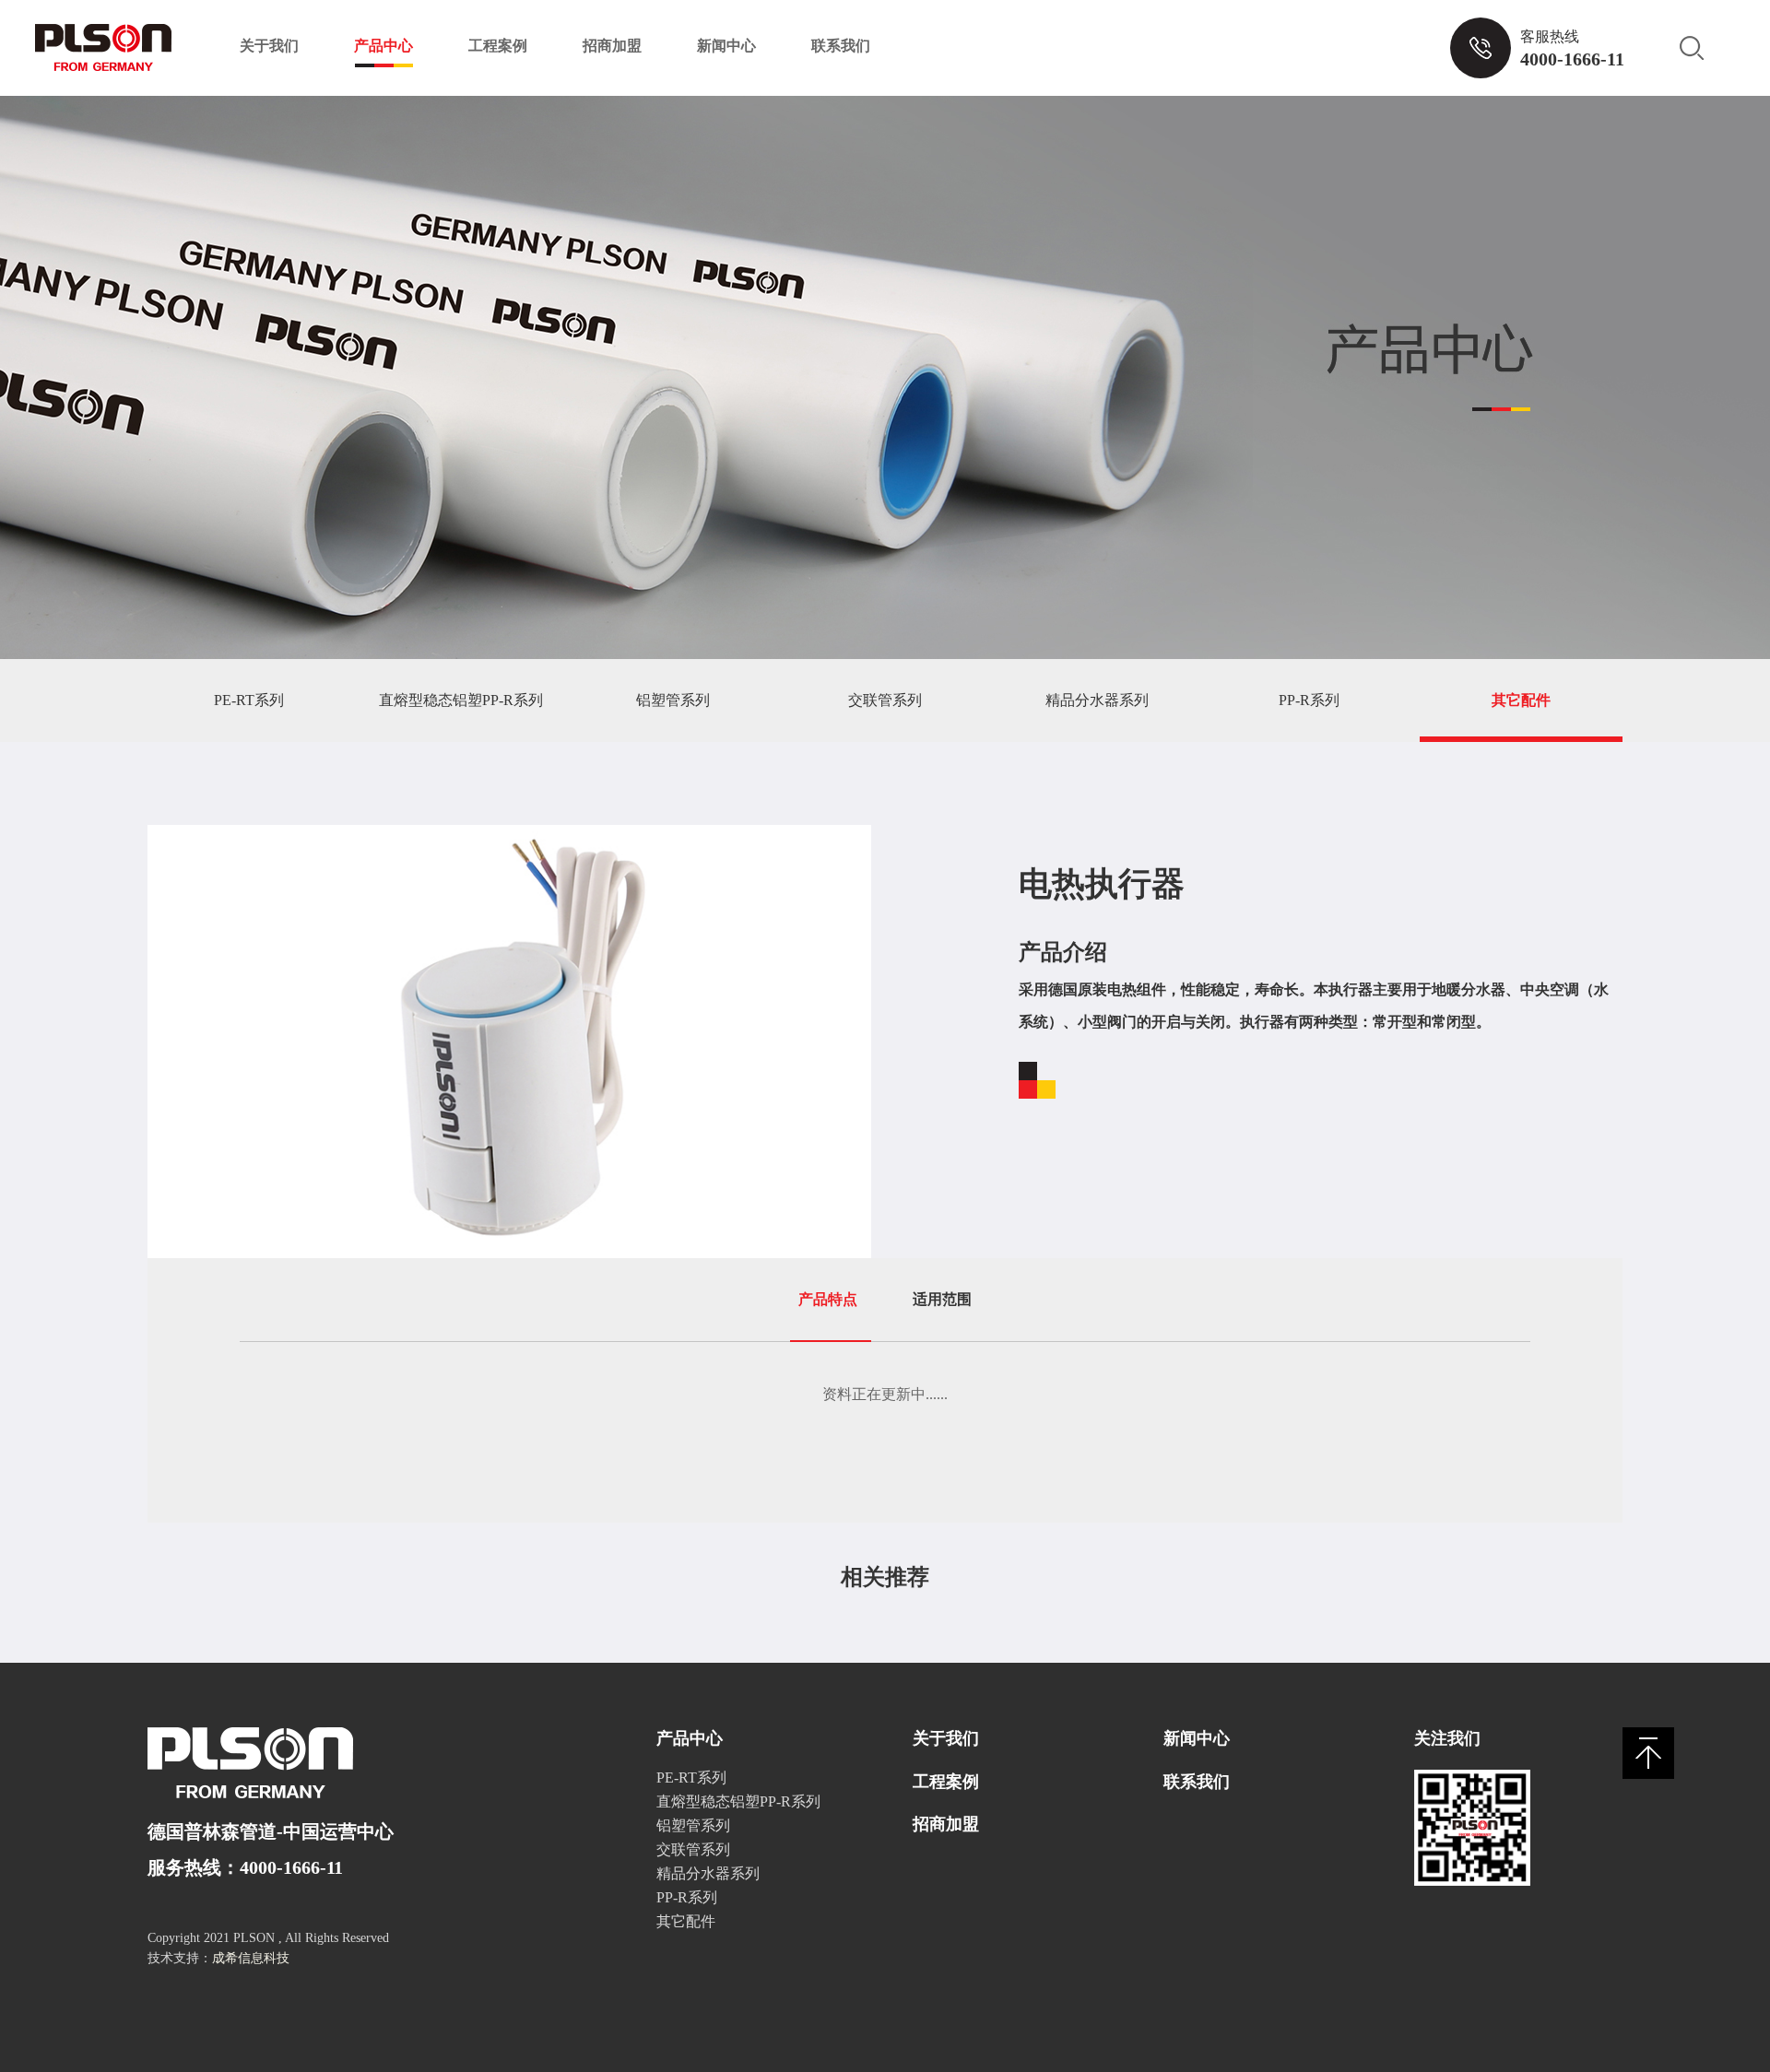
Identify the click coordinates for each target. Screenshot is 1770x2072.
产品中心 (383, 46)
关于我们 (269, 46)
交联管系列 (885, 700)
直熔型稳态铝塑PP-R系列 (461, 700)
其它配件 (1521, 700)
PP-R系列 (1309, 700)
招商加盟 (612, 46)
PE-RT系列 (249, 700)
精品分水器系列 (1097, 700)
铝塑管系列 (673, 700)
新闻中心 (726, 46)
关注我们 (1447, 1738)
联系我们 (841, 46)
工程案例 (498, 46)
